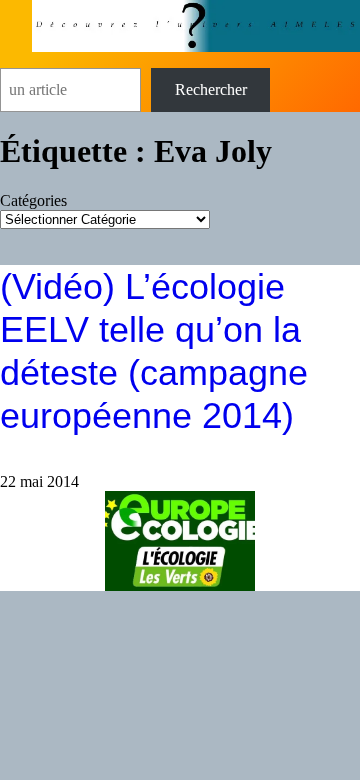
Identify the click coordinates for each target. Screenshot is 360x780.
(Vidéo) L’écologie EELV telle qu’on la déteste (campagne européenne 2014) (154, 351)
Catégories (33, 200)
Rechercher (211, 89)
